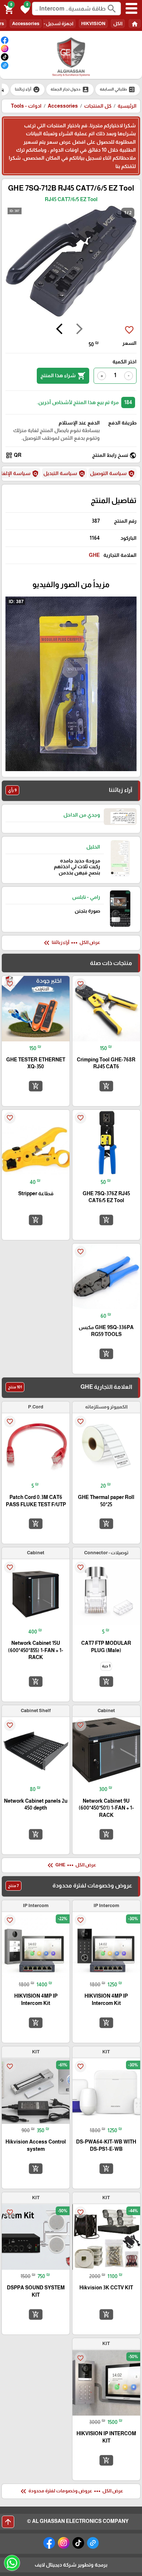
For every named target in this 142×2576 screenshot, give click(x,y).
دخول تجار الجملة (70, 89)
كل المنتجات (98, 106)
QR (13, 455)
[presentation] (79, 330)
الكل (118, 23)
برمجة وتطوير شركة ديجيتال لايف (71, 2565)
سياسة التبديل (64, 474)
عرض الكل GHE (71, 1865)
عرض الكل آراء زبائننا (71, 943)
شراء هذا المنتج (63, 376)
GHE (94, 555)
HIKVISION (93, 23)
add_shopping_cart (106, 1086)
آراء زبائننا (27, 89)
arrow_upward (8, 2522)
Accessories (26, 23)
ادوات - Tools (26, 106)
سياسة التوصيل (113, 474)
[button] (24, 9)
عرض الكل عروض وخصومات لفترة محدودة (71, 2491)
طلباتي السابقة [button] (118, 89)
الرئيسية (127, 106)
